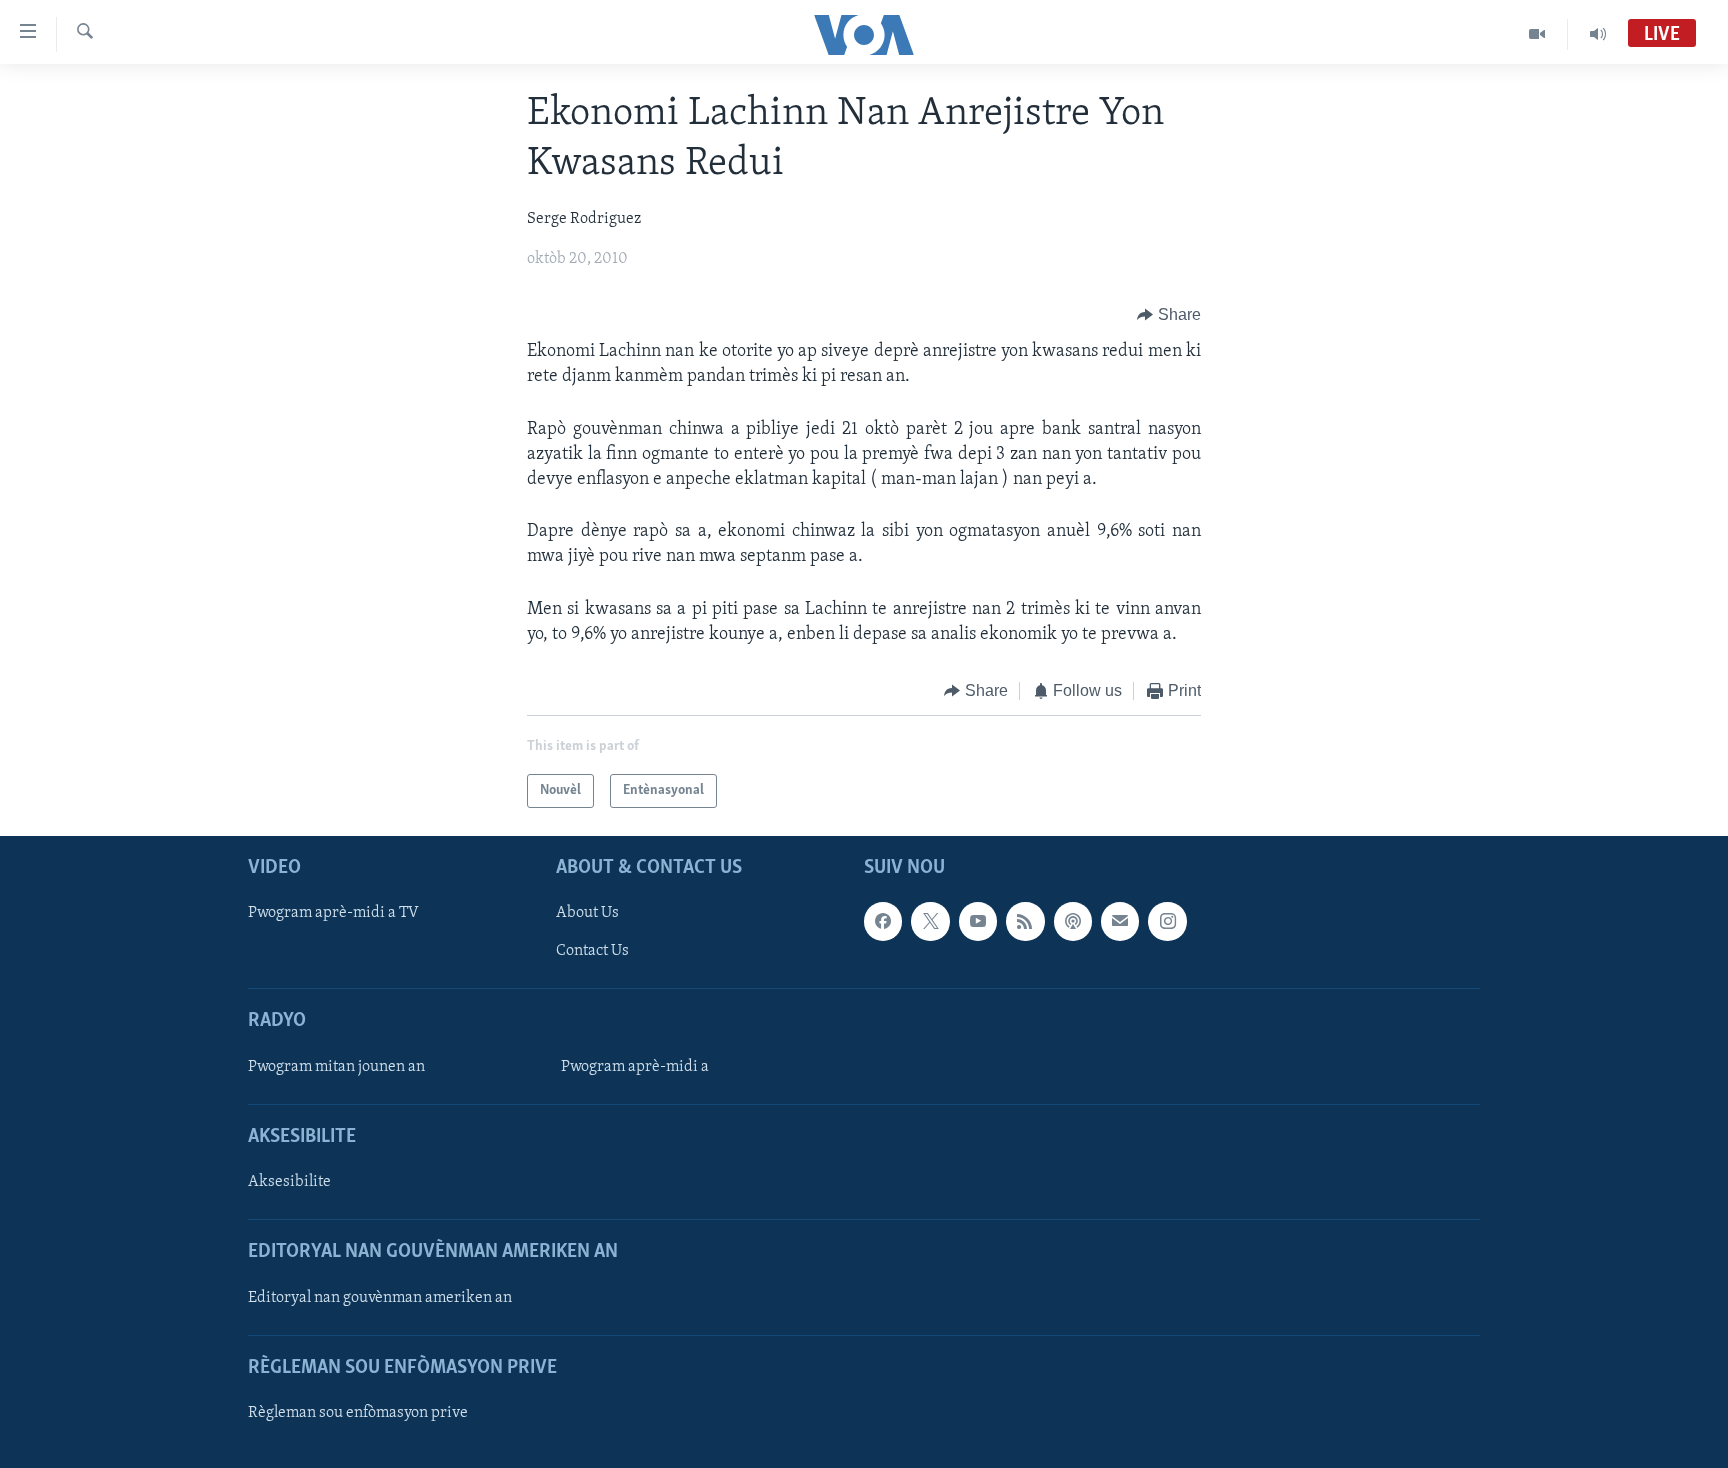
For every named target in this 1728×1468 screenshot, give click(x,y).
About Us (587, 914)
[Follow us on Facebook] (883, 922)
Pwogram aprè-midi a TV (333, 914)
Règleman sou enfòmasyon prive (358, 1413)
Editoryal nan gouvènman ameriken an (380, 1298)
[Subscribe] (1120, 922)
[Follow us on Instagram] (1167, 922)
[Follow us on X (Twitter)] (930, 922)
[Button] (1169, 315)
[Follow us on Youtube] (978, 922)
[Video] (1537, 34)
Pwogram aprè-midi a (635, 1067)
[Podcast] (1073, 922)
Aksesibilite (289, 1183)
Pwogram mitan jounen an (336, 1067)
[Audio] (1598, 34)
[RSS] (1025, 922)
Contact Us (592, 952)
